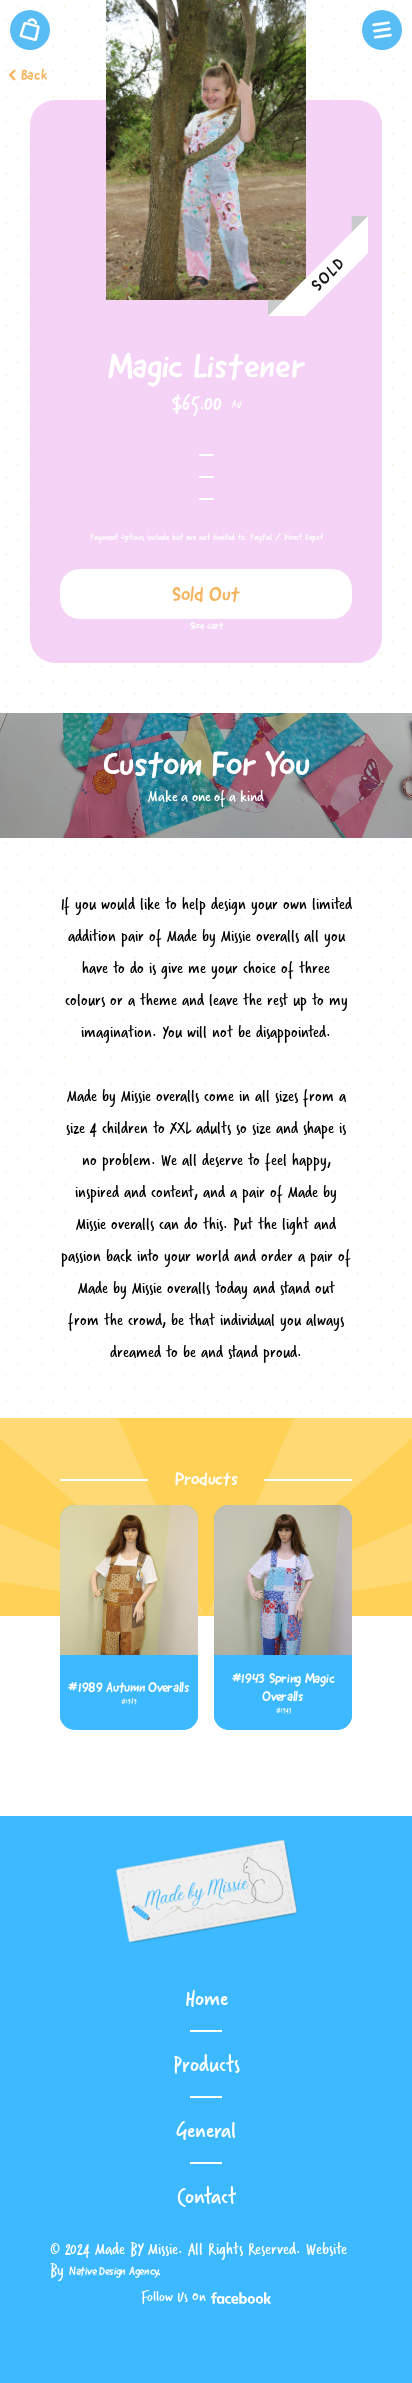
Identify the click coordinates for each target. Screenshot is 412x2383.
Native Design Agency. (115, 2271)
